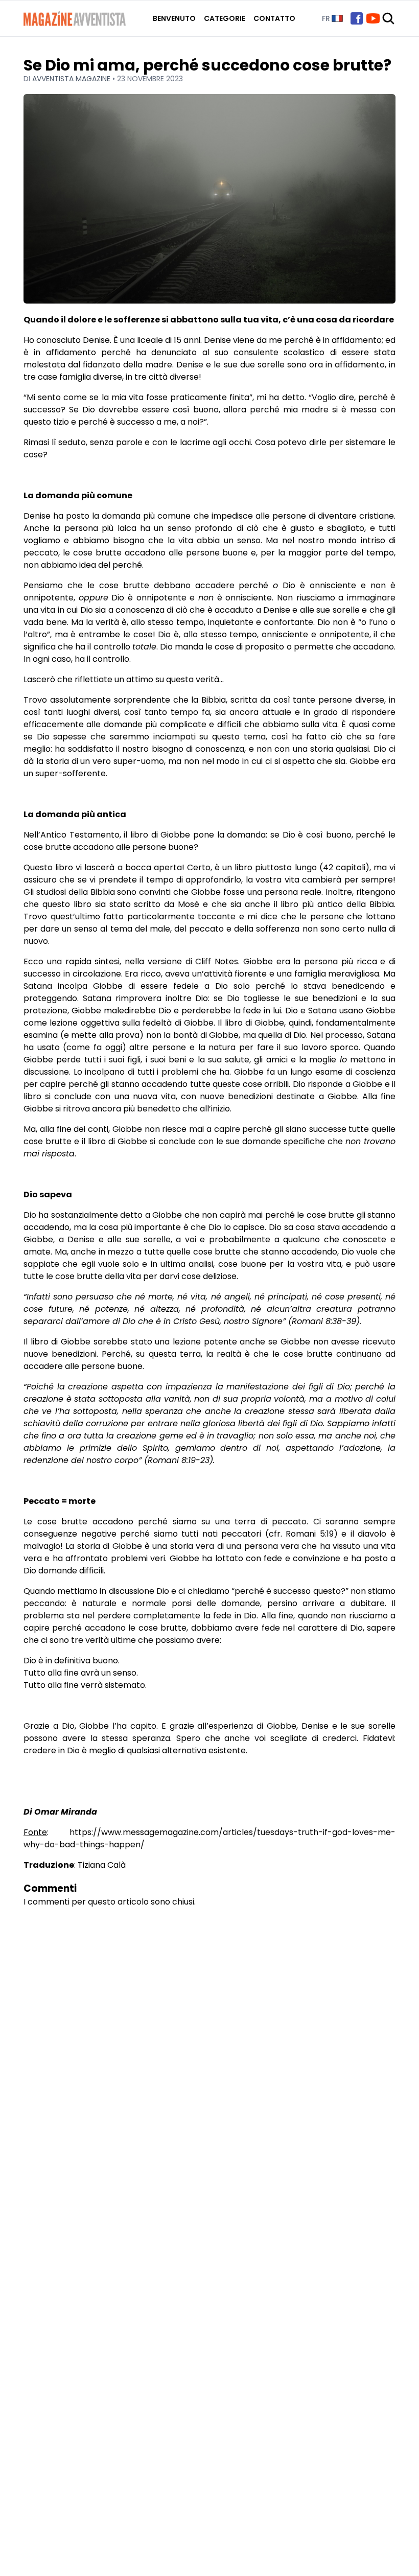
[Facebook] (357, 18)
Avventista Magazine (72, 79)
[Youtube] (373, 18)
